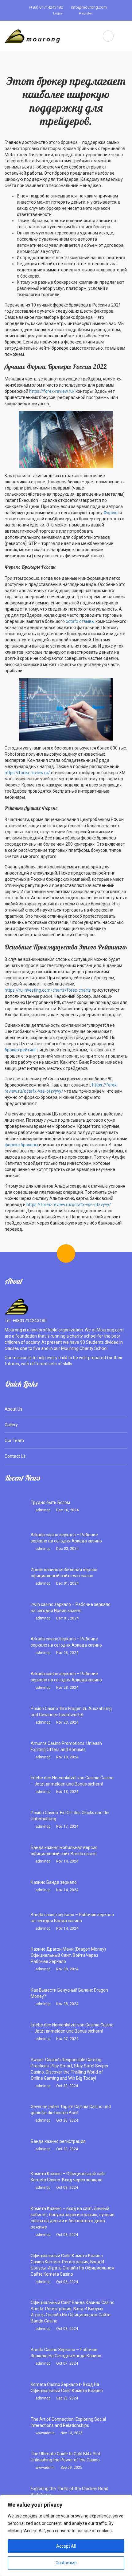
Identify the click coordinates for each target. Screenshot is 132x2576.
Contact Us (15, 1456)
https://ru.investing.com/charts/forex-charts (48, 990)
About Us (14, 1409)
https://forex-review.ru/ (52, 391)
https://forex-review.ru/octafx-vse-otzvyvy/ (69, 1205)
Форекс (111, 513)
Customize (66, 2563)
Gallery (11, 1425)
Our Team (14, 1440)
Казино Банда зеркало (54, 1882)
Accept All (66, 2546)
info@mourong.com (88, 7)
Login (57, 13)
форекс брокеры (21, 1145)
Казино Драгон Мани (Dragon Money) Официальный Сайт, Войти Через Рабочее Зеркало (68, 1955)
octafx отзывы (80, 621)
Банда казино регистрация (58, 2141)
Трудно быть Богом (50, 1502)
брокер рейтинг (20, 1050)
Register (85, 13)
